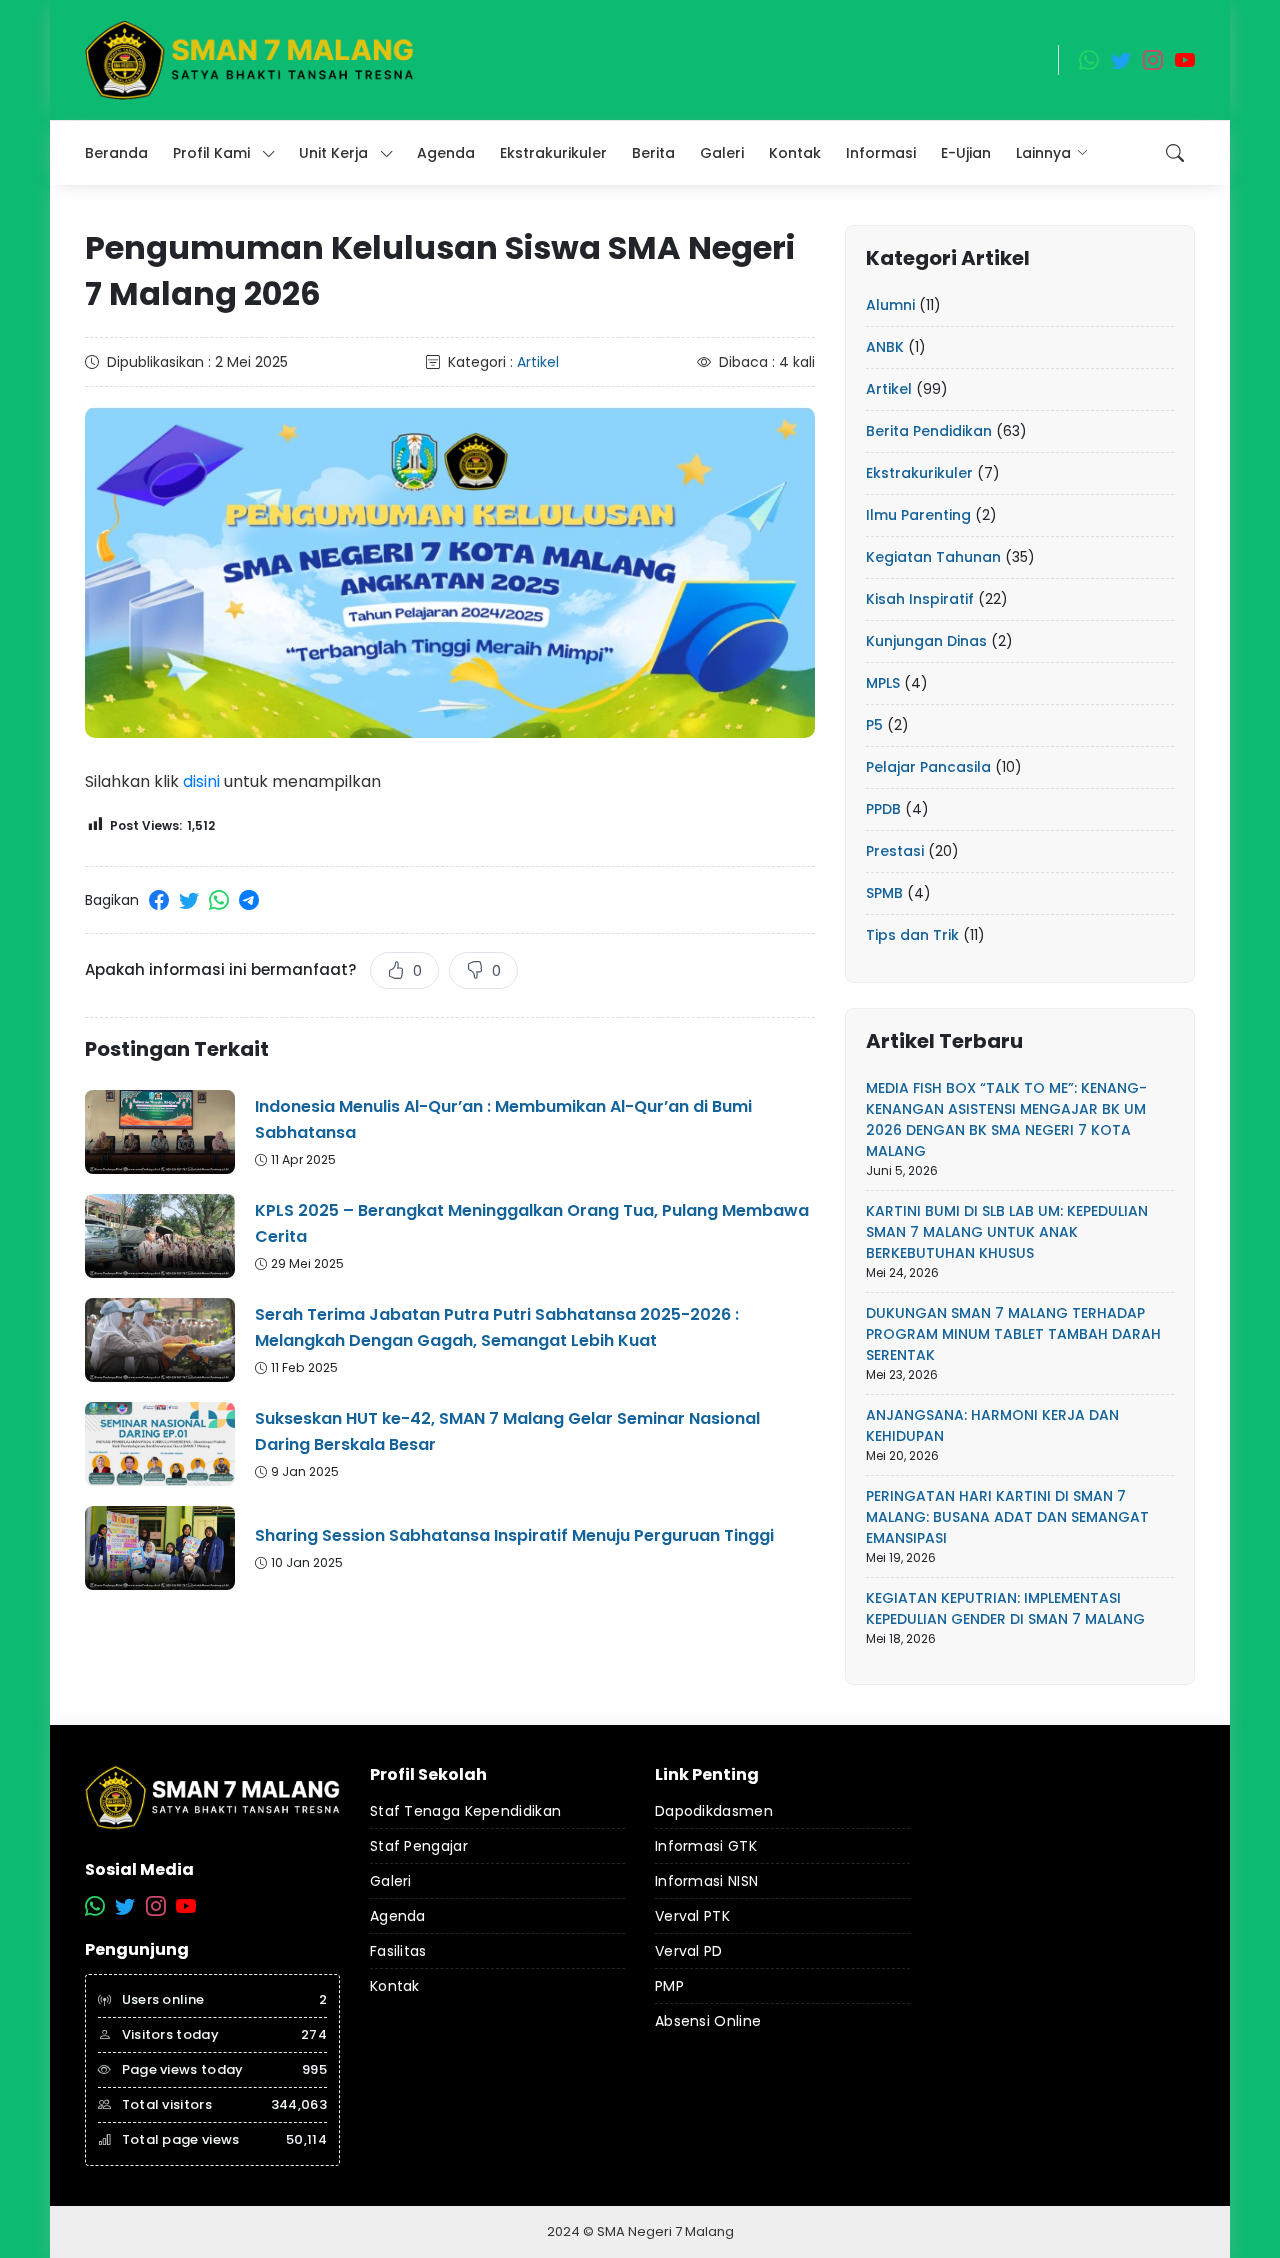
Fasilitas (398, 1951)
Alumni (890, 305)
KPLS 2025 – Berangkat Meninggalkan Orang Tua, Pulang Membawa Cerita (532, 1223)
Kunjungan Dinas (926, 641)
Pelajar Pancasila (928, 767)
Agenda (398, 1916)
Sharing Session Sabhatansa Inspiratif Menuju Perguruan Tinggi (514, 1535)
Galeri (391, 1881)
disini (201, 781)
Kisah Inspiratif (920, 599)
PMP (669, 1986)
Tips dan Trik (912, 935)
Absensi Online (708, 2021)
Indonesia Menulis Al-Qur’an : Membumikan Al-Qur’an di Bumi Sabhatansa (503, 1119)
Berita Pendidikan (929, 431)
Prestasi (895, 851)
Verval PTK (692, 1916)
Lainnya (1043, 153)
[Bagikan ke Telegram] (249, 900)
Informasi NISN (706, 1881)
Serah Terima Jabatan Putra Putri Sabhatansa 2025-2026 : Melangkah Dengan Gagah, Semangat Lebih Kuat (497, 1327)
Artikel (538, 362)
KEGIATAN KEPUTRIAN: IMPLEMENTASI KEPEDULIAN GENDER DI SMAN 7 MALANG (1005, 1608)
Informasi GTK (706, 1846)
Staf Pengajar (419, 1846)
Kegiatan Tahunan (933, 557)
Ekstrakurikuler (919, 473)
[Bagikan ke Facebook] (159, 900)
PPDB (883, 809)
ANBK (885, 347)
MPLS (883, 683)
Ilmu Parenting (918, 515)
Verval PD (689, 1951)
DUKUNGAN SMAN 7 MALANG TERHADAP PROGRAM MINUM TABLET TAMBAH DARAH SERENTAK (1013, 1334)
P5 (874, 725)
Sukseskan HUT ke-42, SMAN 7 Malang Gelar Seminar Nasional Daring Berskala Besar (507, 1431)
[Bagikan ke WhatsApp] (219, 900)
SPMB (884, 893)
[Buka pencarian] (1175, 153)
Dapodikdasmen (714, 1811)
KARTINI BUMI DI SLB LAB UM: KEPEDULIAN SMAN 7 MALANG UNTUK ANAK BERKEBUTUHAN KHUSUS (1007, 1232)
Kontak (395, 1986)
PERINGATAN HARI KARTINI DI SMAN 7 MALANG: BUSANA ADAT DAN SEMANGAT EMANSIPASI (1007, 1517)
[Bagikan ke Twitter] (189, 900)
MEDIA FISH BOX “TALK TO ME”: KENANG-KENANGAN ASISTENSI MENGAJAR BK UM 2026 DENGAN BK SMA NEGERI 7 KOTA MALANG (1006, 1119)
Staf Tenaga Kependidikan (465, 1811)
